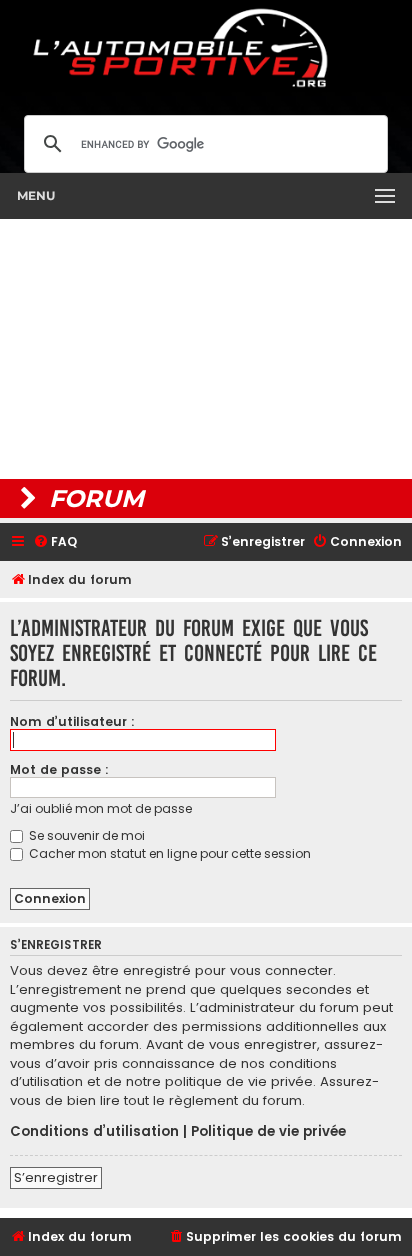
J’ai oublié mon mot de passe (101, 808)
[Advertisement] (206, 349)
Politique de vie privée (268, 1132)
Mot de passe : (59, 769)
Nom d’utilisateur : (72, 721)
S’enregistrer (56, 1177)
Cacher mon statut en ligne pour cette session (168, 853)
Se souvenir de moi (85, 835)
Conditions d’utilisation (94, 1132)
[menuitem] (55, 542)
